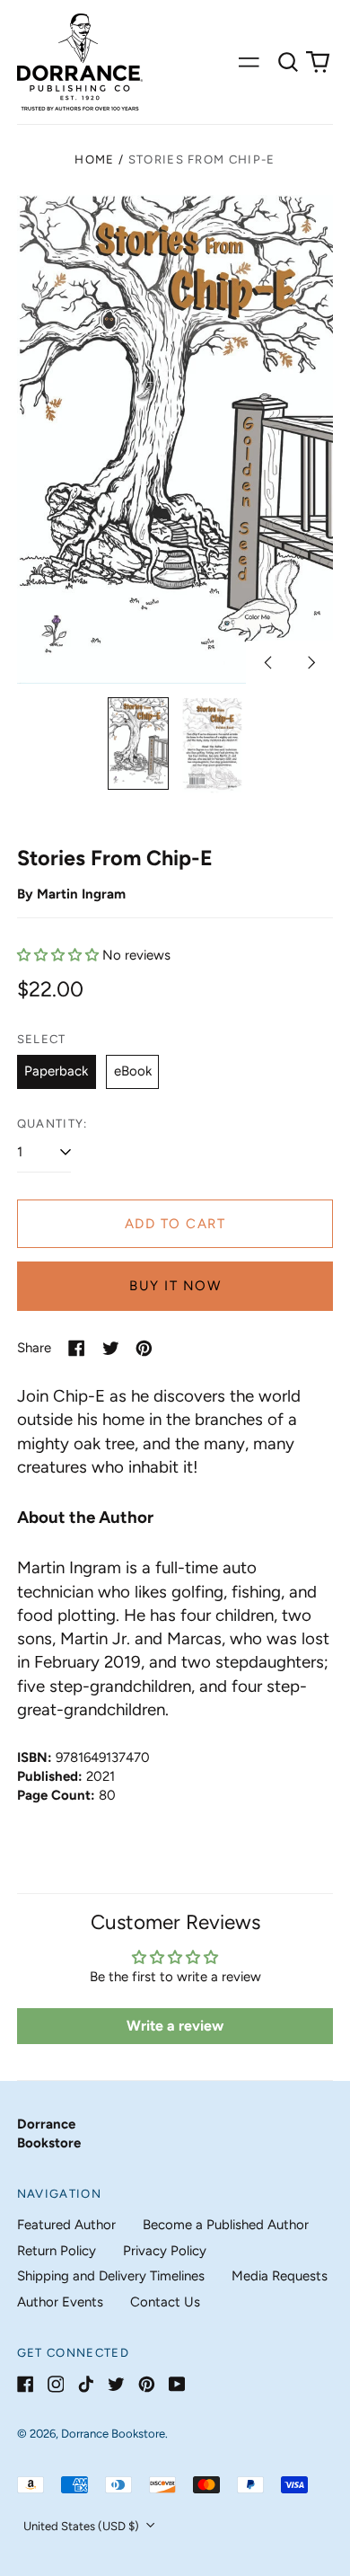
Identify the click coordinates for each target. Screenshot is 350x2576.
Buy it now (175, 1286)
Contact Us (165, 2302)
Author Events (60, 2302)
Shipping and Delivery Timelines (111, 2276)
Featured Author (66, 2225)
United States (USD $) (83, 2526)
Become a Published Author (226, 2225)
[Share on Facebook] (77, 1348)
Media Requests (280, 2276)
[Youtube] (177, 2384)
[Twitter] (116, 2384)
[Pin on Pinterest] (144, 1348)
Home (94, 159)
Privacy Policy (165, 2251)
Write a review (175, 2026)
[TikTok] (86, 2384)
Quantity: (52, 1124)
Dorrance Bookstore (113, 2434)
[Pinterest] (147, 2384)
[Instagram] (56, 2384)
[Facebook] (26, 2384)
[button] (288, 62)
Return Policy (57, 2251)
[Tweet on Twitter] (111, 1348)
